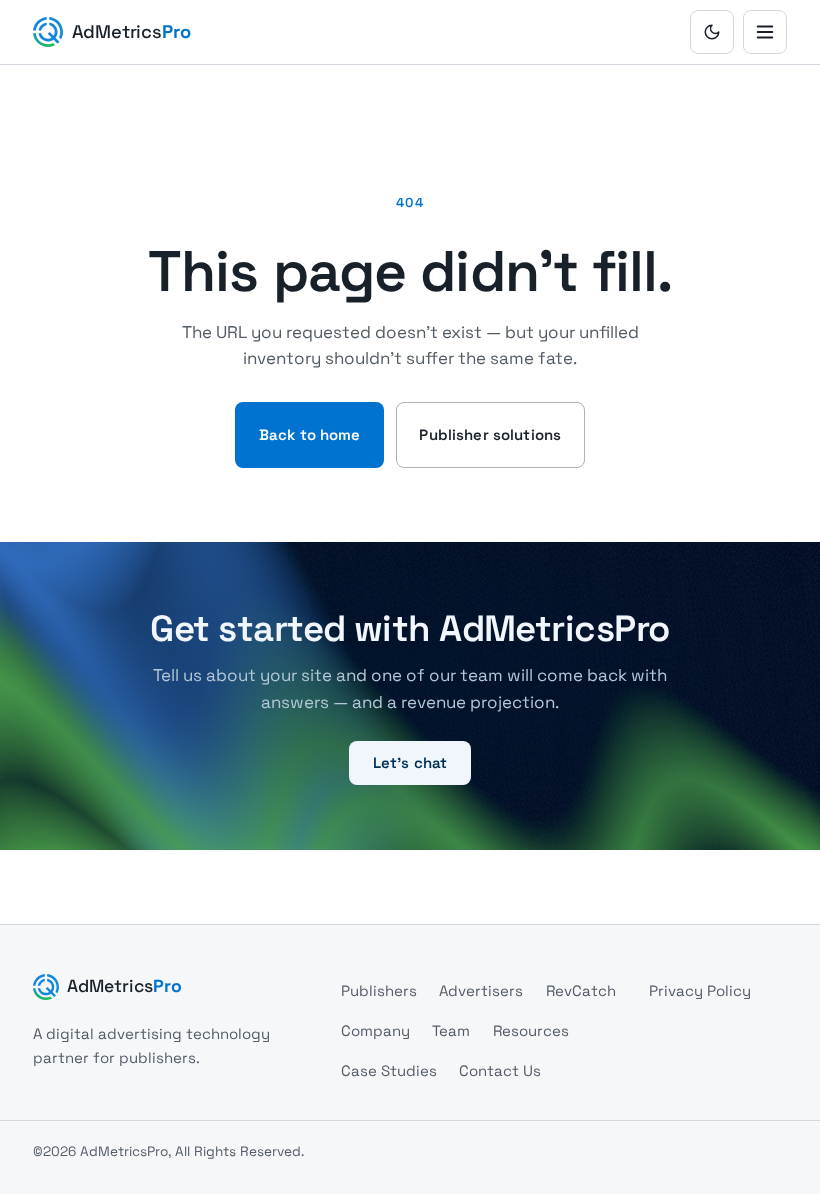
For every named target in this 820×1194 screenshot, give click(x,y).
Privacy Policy (700, 990)
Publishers (379, 990)
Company (375, 1030)
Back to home (310, 434)
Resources (531, 1030)
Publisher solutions (490, 434)
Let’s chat (410, 762)
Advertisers (481, 990)
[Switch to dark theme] (712, 32)
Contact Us (500, 1070)
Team (451, 1030)
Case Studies (389, 1070)
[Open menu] (765, 32)
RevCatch (581, 990)
